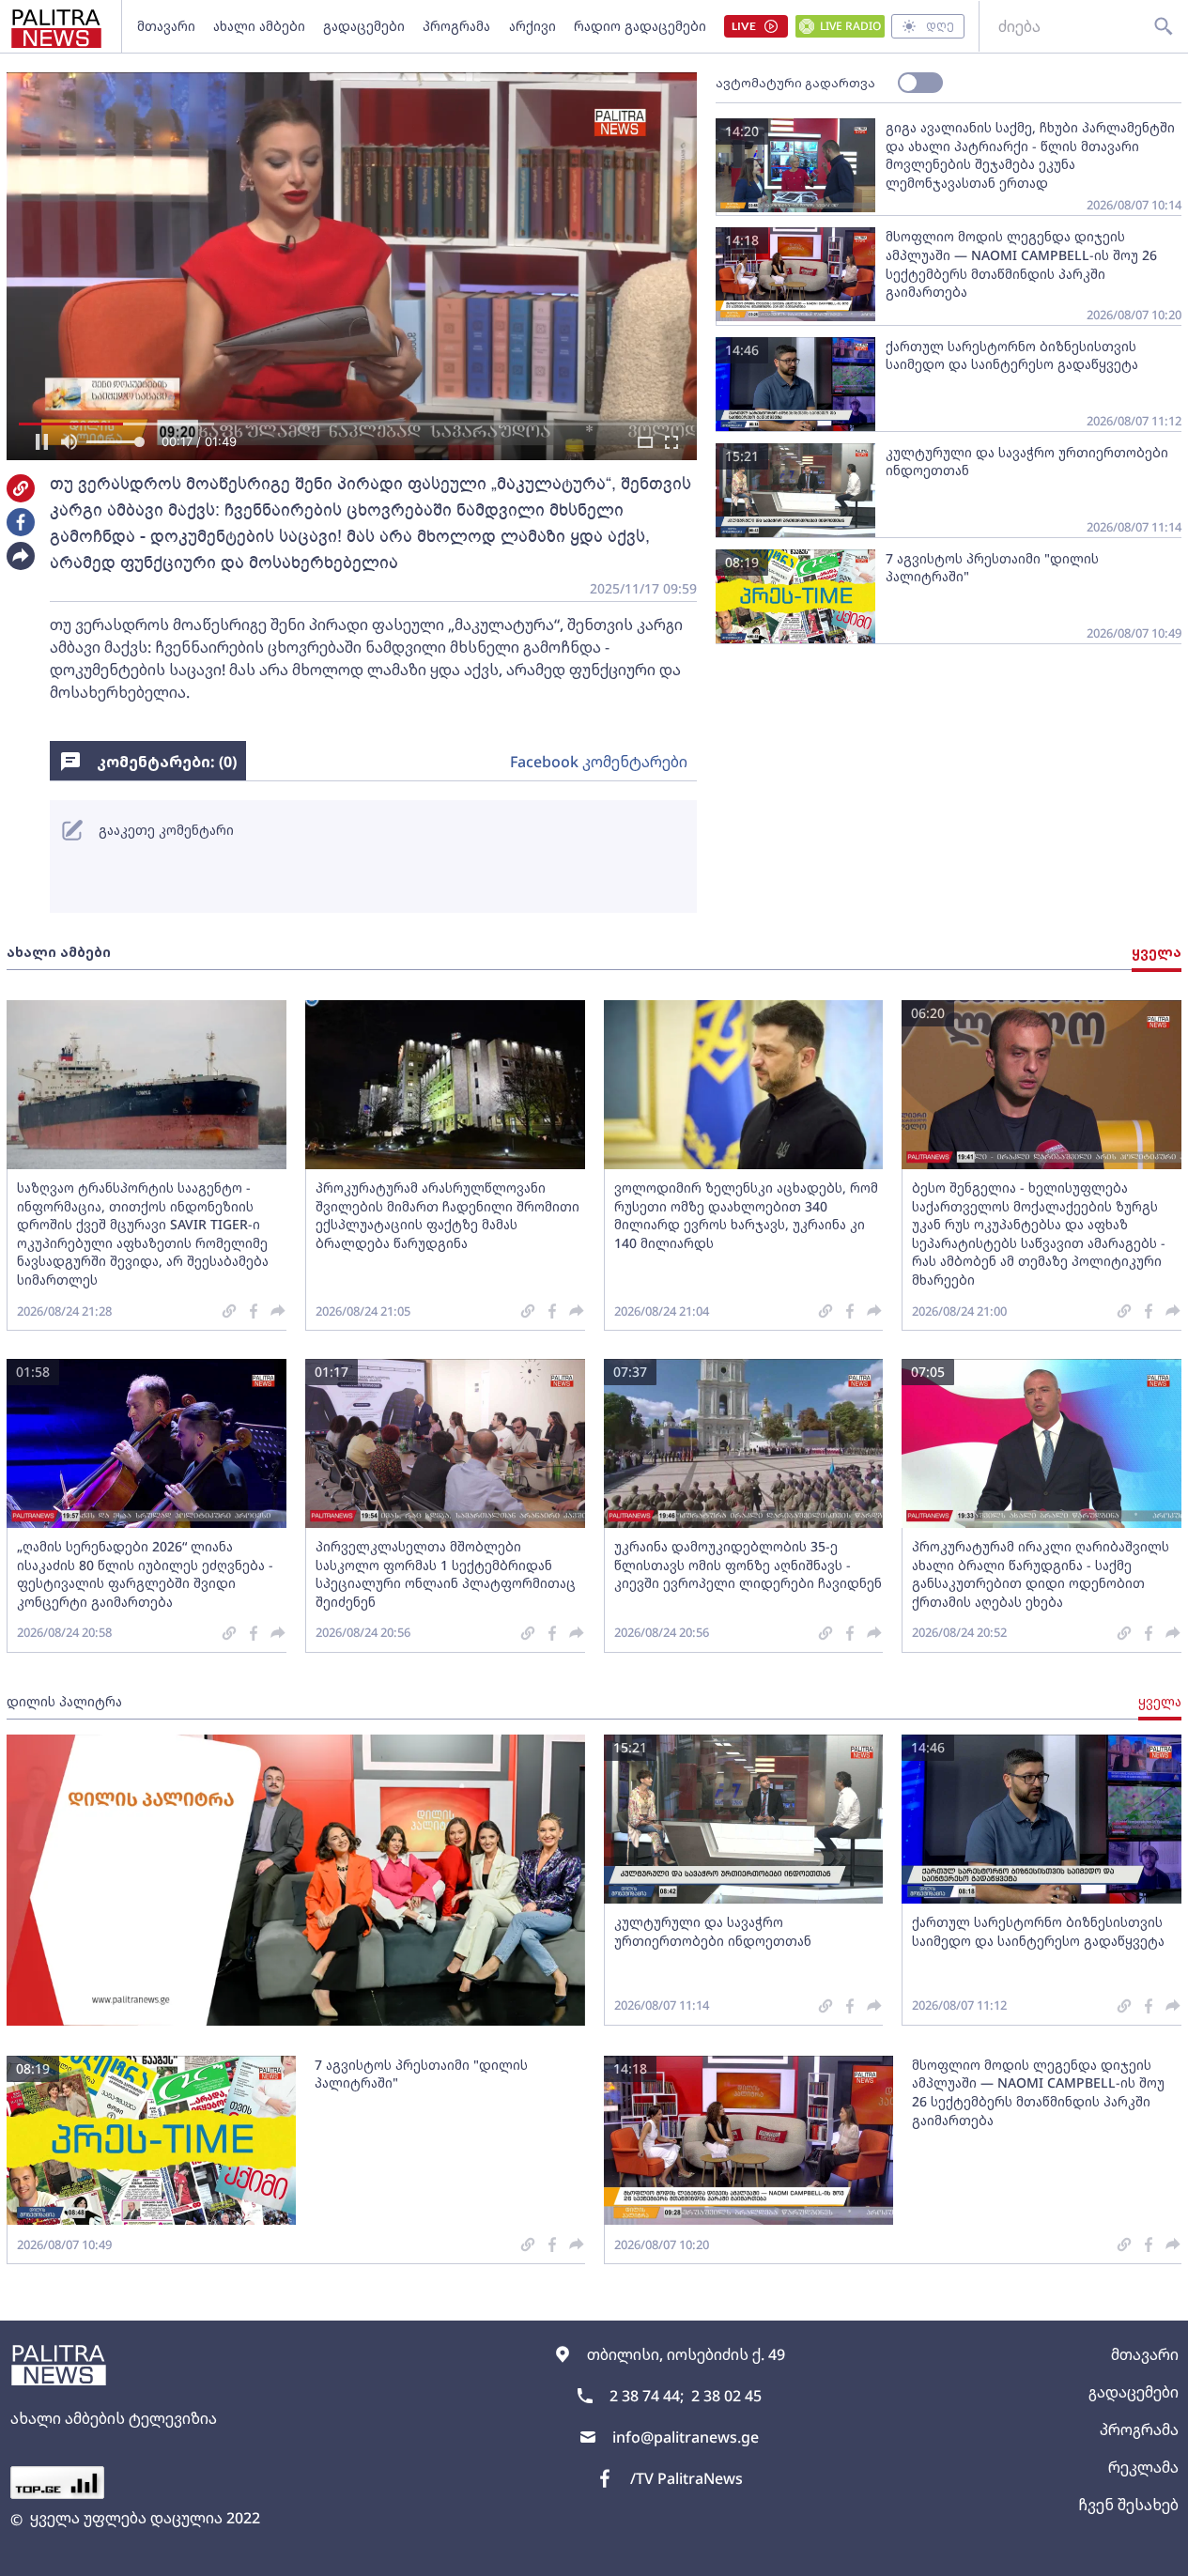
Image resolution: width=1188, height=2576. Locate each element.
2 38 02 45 (726, 2396)
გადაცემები (364, 26)
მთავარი (166, 26)
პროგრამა (456, 26)
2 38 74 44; (647, 2396)
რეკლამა (1143, 2467)
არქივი (532, 26)
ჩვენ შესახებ (1128, 2505)
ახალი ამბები (259, 26)
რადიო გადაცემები (640, 26)
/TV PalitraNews (687, 2478)
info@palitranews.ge (686, 2437)
